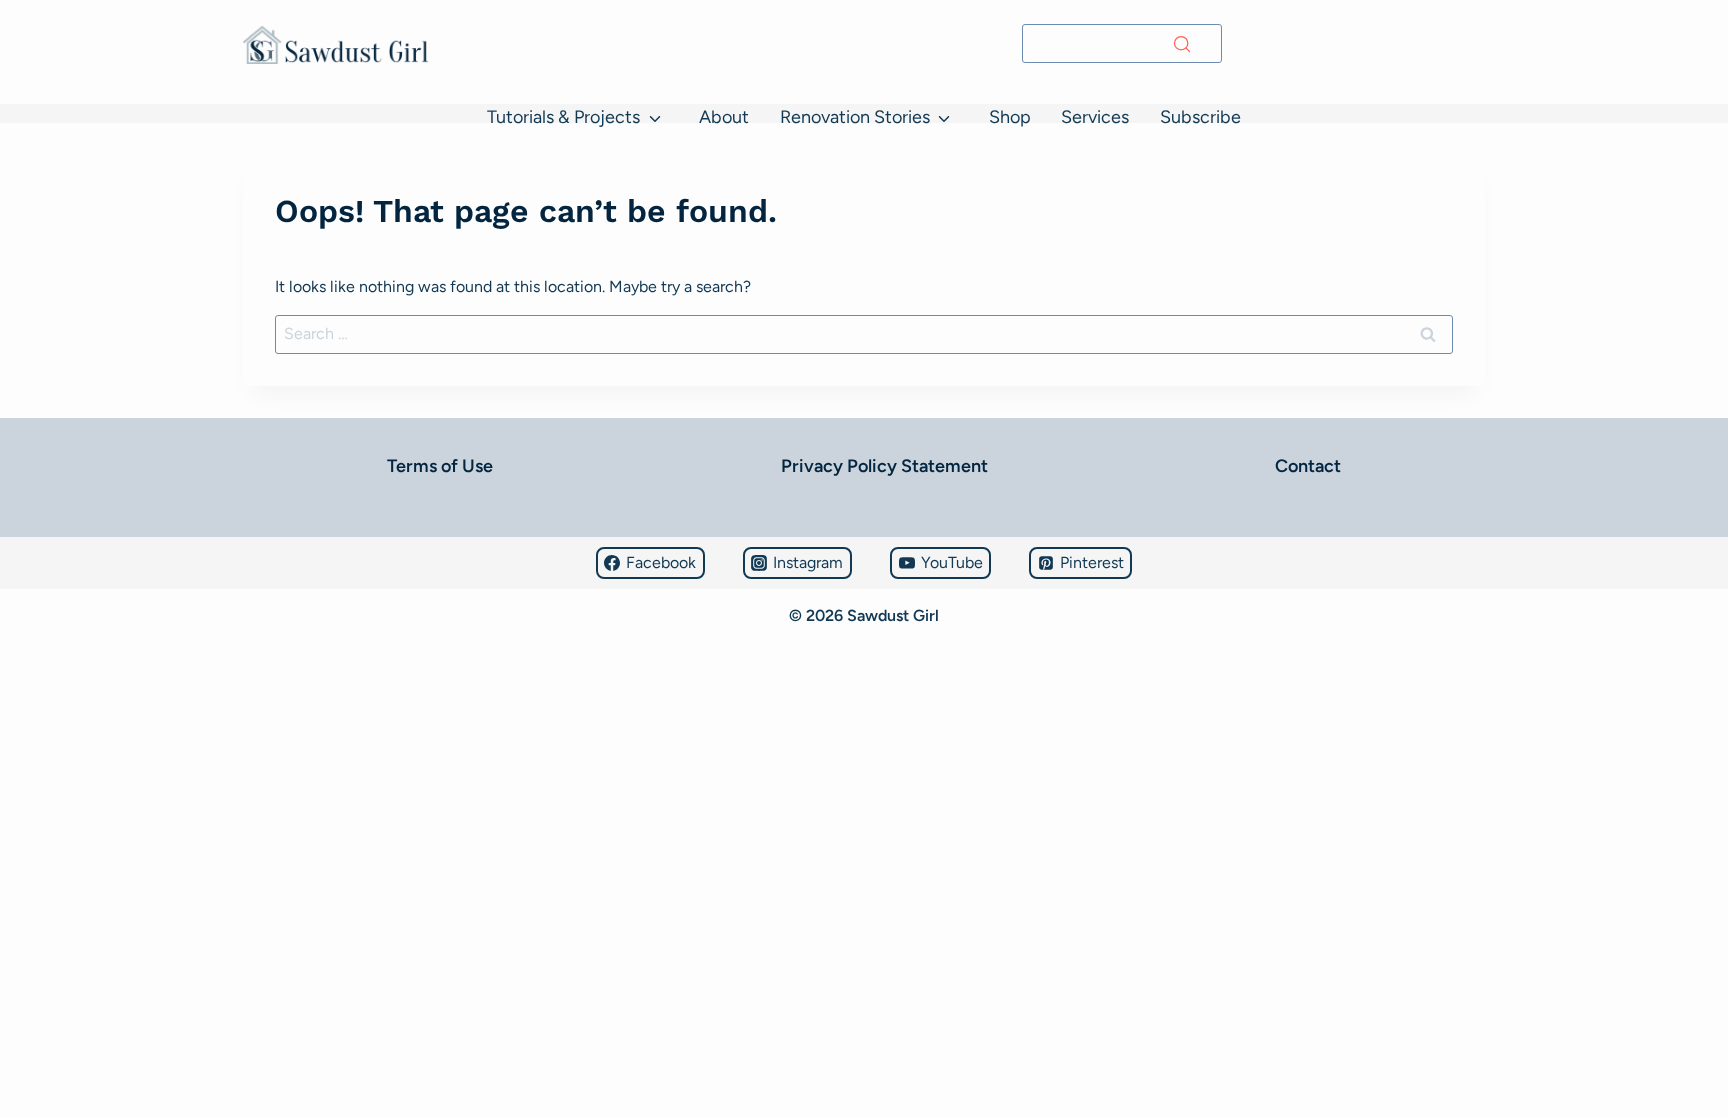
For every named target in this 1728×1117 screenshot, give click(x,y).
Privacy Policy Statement (884, 466)
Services (1095, 117)
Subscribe (1200, 117)
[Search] (1182, 44)
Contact (1308, 466)
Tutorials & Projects (563, 117)
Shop (1010, 117)
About (724, 117)
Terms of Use (440, 466)
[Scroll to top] (24, 1042)
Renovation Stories (855, 117)
